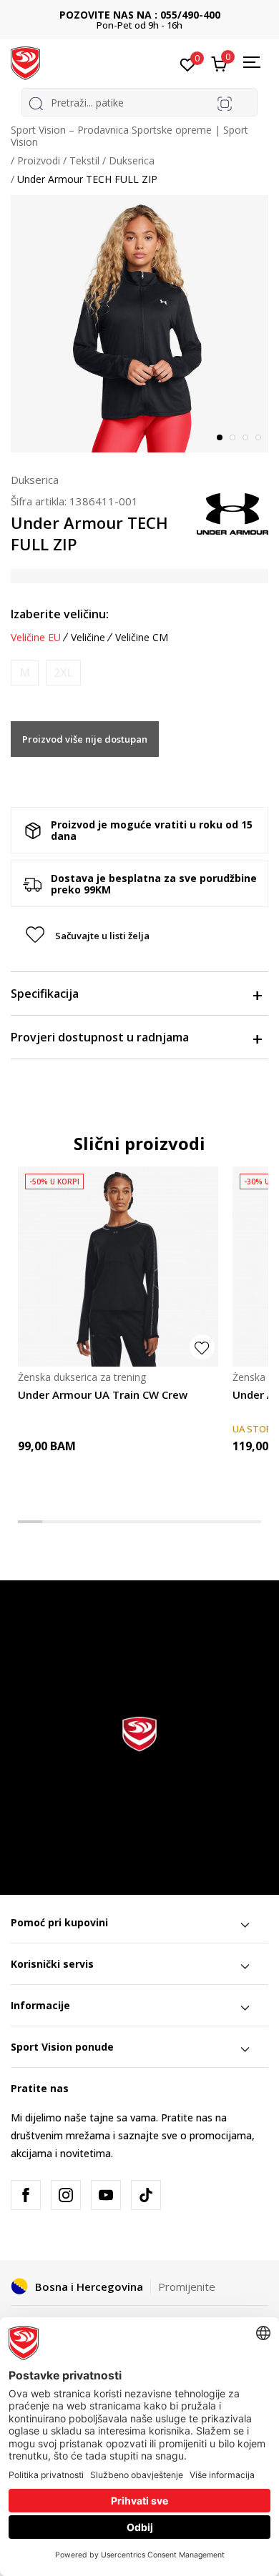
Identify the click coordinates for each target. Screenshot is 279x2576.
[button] (139, 936)
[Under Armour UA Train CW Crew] (118, 1267)
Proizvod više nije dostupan (85, 739)
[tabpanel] (139, 324)
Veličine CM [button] (142, 638)
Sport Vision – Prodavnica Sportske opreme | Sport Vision (129, 136)
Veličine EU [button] (36, 638)
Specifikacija (45, 994)
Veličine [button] (88, 638)
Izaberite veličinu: (60, 614)
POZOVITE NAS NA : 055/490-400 (140, 15)
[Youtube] (106, 2195)
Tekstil (84, 160)
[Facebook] (26, 2195)
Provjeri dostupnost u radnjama (100, 1037)
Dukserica (132, 160)
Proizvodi (39, 160)
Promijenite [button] (187, 2287)
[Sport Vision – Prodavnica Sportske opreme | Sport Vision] (25, 62)
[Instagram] (66, 2195)
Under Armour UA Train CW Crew (103, 1394)
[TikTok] (146, 2195)
